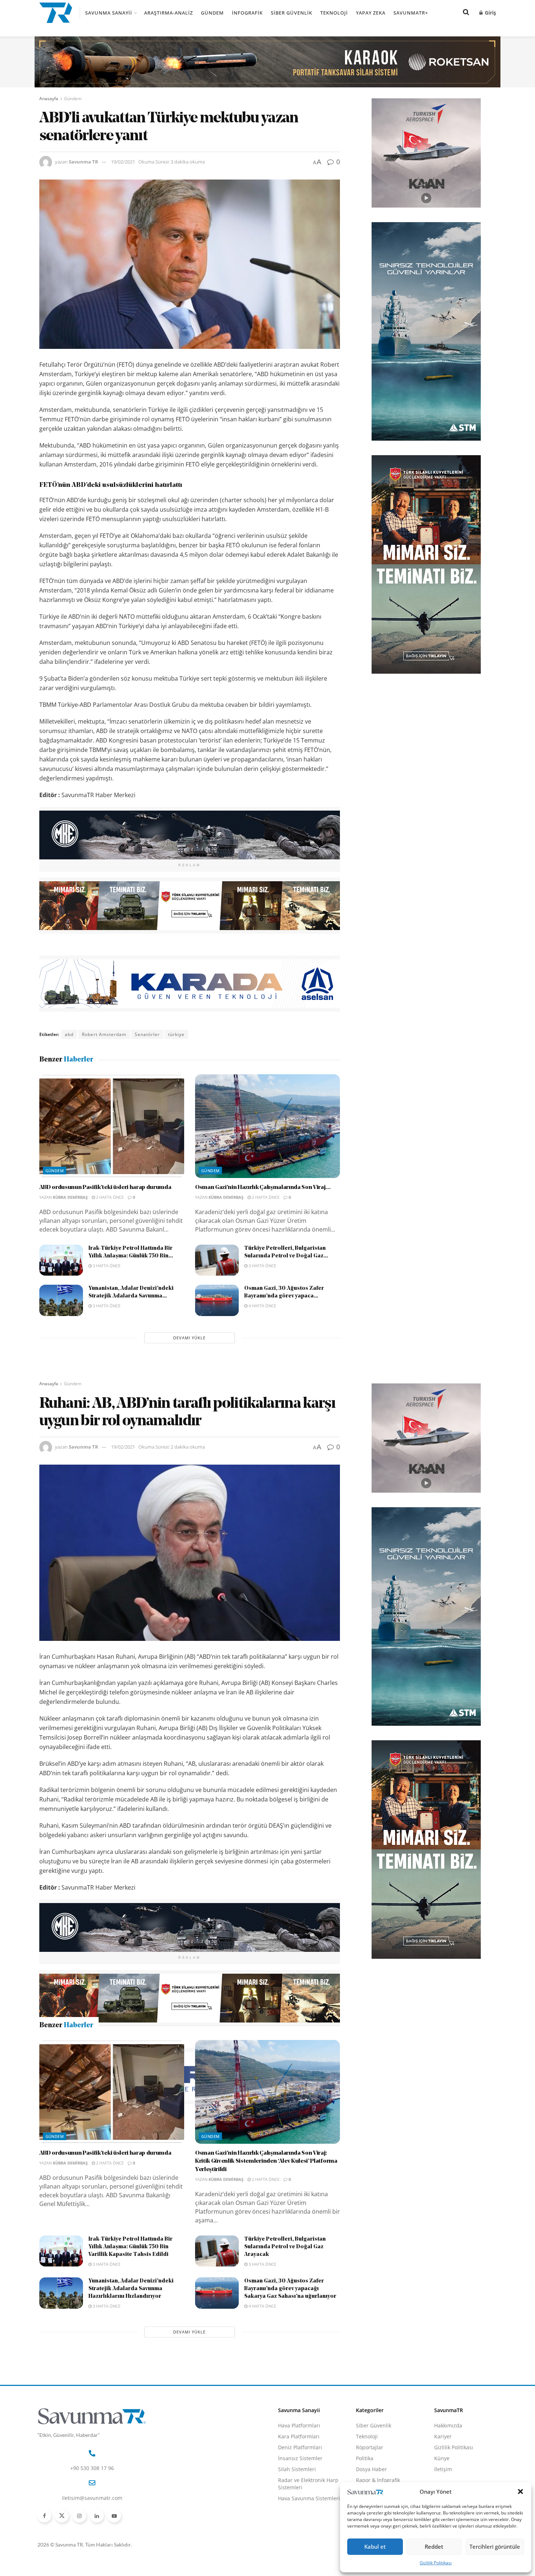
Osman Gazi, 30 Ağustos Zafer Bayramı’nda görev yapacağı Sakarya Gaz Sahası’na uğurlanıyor (290, 2416)
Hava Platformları (299, 2552)
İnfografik (247, 13)
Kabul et (375, 2547)
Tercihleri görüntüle (495, 2547)
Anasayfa (49, 99)
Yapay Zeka (371, 13)
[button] (520, 2492)
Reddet (434, 2547)
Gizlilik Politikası (436, 2563)
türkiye (176, 1034)
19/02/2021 (123, 162)
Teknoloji (334, 13)
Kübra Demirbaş (70, 1197)
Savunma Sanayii (109, 13)
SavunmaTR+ (411, 13)
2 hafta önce (109, 1197)
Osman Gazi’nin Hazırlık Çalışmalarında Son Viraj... (263, 1187)
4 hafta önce (262, 1306)
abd (69, 1034)
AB (68, 2127)
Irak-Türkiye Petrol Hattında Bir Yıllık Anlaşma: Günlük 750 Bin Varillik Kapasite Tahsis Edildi (130, 2374)
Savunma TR (84, 162)
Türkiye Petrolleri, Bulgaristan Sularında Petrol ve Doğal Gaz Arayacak (285, 2374)
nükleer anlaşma (134, 2127)
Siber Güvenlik (292, 13)
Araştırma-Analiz (169, 13)
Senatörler (147, 1034)
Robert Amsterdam (104, 1034)
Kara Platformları (299, 2563)
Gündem (212, 13)
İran (102, 2127)
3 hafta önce (106, 1266)
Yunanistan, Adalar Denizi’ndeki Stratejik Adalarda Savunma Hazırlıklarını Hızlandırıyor (131, 2416)
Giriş (490, 13)
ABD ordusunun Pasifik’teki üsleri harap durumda (105, 1187)
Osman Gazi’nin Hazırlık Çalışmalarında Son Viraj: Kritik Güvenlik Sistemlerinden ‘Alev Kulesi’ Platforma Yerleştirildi (266, 2288)
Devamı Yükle (189, 1338)
